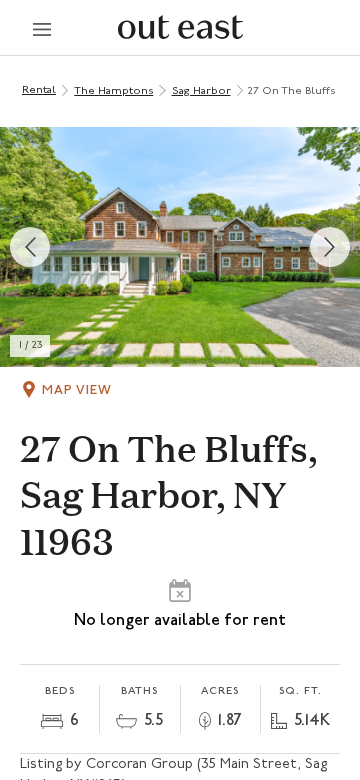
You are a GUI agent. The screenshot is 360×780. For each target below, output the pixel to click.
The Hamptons (113, 91)
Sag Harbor (201, 91)
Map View (77, 390)
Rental (39, 90)
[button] (180, 247)
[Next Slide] (330, 247)
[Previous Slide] (30, 247)
